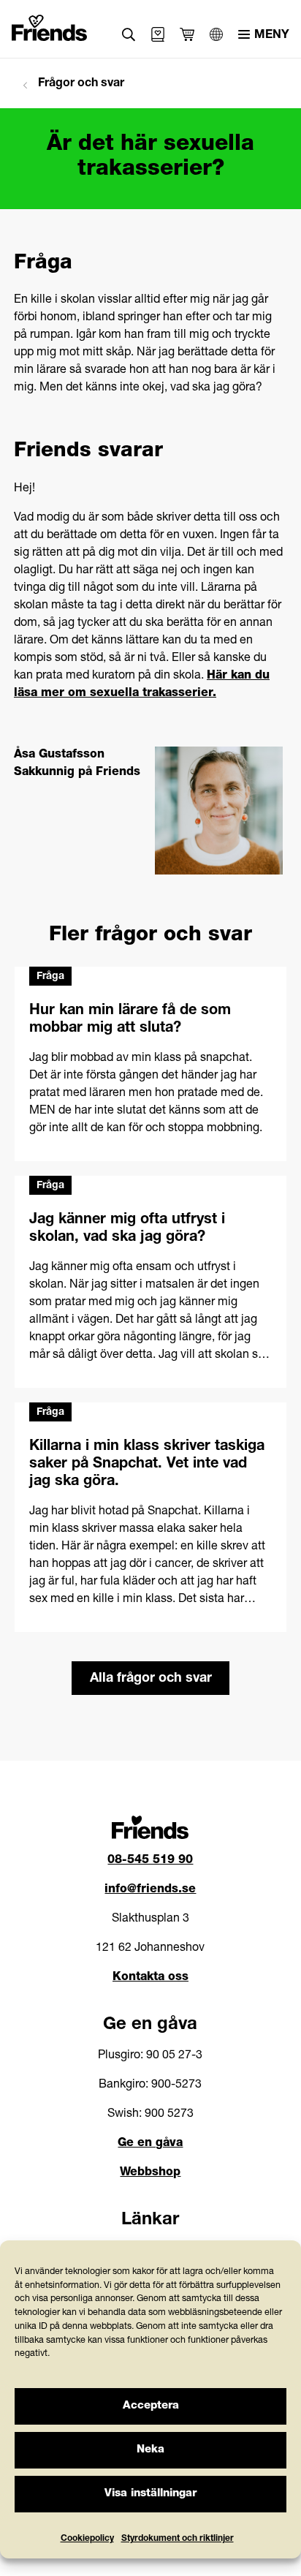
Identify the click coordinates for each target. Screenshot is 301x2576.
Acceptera (151, 2406)
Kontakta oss (150, 1978)
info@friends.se (150, 1890)
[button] (129, 35)
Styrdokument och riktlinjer (178, 2539)
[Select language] (216, 34)
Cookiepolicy (87, 2539)
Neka (150, 2450)
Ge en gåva (150, 2144)
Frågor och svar (80, 84)
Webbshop (150, 2173)
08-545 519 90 (150, 1861)
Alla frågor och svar (151, 1679)
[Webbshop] (158, 34)
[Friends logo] (49, 25)
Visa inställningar (150, 2494)
